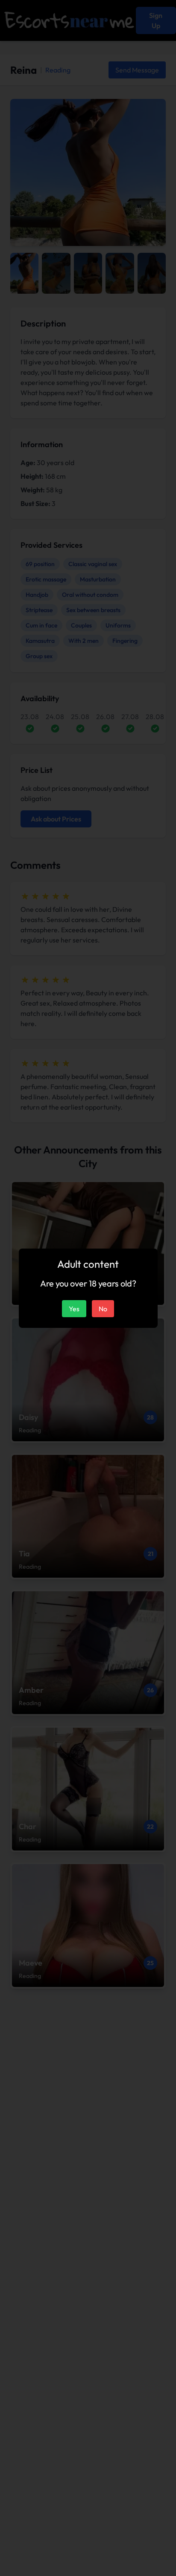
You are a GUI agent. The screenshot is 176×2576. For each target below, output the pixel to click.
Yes (74, 1309)
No (103, 1309)
